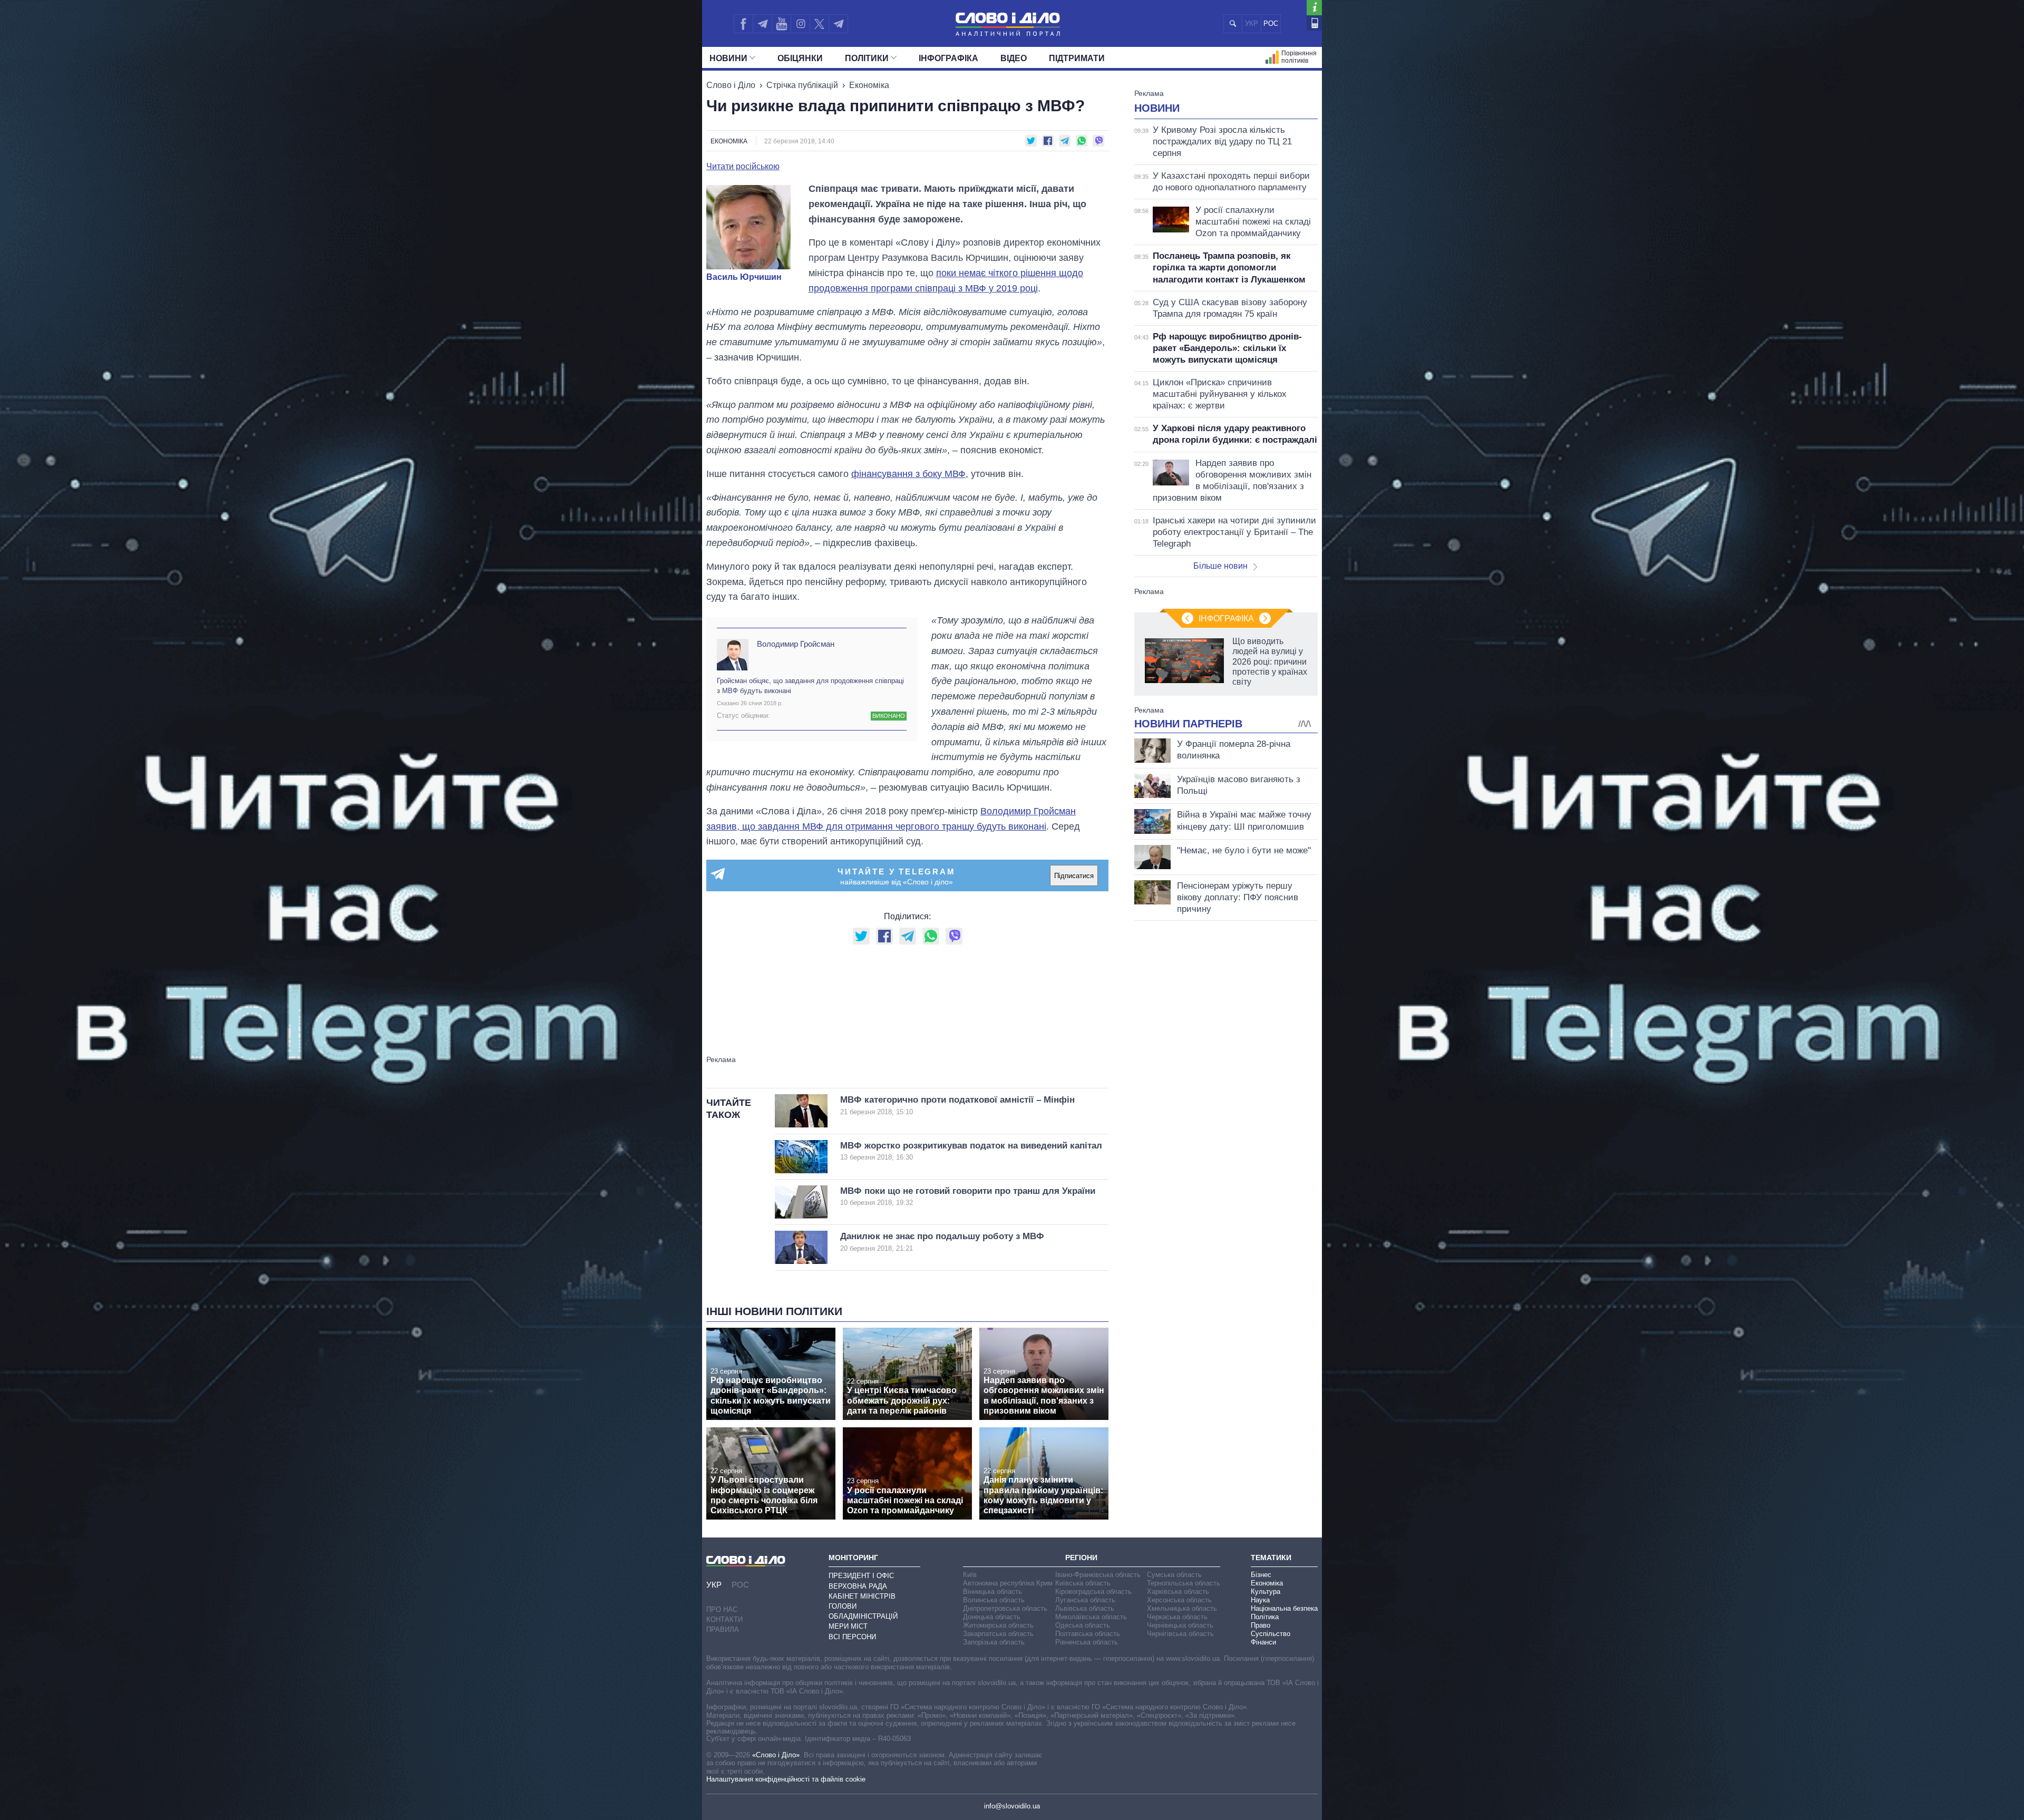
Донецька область (992, 1617)
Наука (1260, 1600)
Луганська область (1085, 1600)
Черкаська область (1177, 1617)
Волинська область (994, 1600)
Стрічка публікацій (802, 85)
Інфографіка (948, 58)
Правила (723, 1629)
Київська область (1083, 1583)
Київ (970, 1575)
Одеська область (1083, 1625)
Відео (1014, 58)
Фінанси (1263, 1642)
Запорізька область (994, 1642)
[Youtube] (781, 24)
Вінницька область (992, 1592)
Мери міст (848, 1626)
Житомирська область (998, 1625)
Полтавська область (1088, 1634)
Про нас (722, 1609)
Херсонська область (1179, 1600)
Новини (728, 58)
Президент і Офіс (861, 1576)
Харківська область (1178, 1592)
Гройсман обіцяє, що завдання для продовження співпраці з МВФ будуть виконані (810, 685)
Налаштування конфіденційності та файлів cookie (786, 1779)
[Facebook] (743, 24)
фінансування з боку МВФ (908, 474)
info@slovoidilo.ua (1012, 1806)
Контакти (724, 1619)
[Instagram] (800, 24)
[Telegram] (762, 24)
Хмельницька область (1182, 1608)
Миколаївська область (1091, 1617)
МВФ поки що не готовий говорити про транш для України (968, 1196)
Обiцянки (800, 58)
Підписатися (1074, 876)
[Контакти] (1314, 23)
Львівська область (1085, 1608)
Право (1261, 1625)
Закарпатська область (998, 1634)
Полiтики (867, 58)
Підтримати (1077, 58)
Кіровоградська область (1093, 1592)
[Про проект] (1314, 8)
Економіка (869, 85)
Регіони (1081, 1558)
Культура (1266, 1592)
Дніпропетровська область (1005, 1608)
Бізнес (1261, 1575)
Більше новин (1220, 566)
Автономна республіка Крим (1008, 1583)
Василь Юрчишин (744, 277)
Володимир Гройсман (796, 644)
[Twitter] (819, 24)
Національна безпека (1284, 1608)
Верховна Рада (858, 1586)
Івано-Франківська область (1098, 1575)
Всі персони (852, 1637)
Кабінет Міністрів (862, 1596)
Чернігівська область (1180, 1634)
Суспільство (1271, 1634)
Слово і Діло (731, 85)
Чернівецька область (1180, 1625)
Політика (1265, 1617)
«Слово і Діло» (776, 1755)
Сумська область (1174, 1575)
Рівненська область (1087, 1642)
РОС (1271, 23)
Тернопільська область (1184, 1583)
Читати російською (743, 167)
